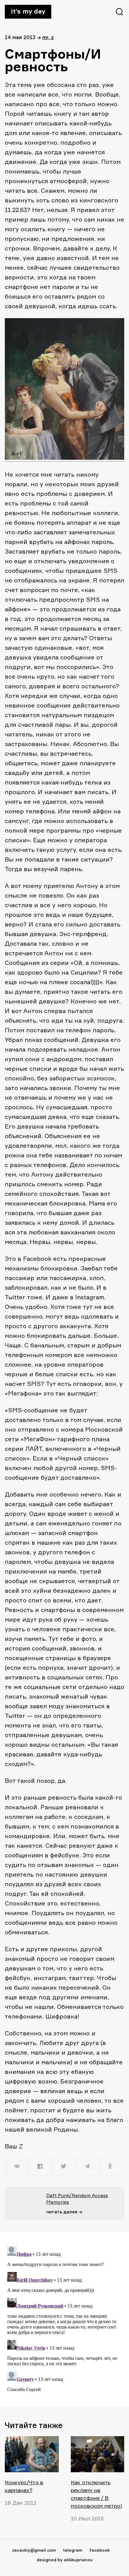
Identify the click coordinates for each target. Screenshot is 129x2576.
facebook (100, 2550)
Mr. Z (48, 37)
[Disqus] (64, 2319)
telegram (73, 2550)
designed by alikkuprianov (65, 2560)
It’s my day (28, 11)
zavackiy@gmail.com (34, 2550)
